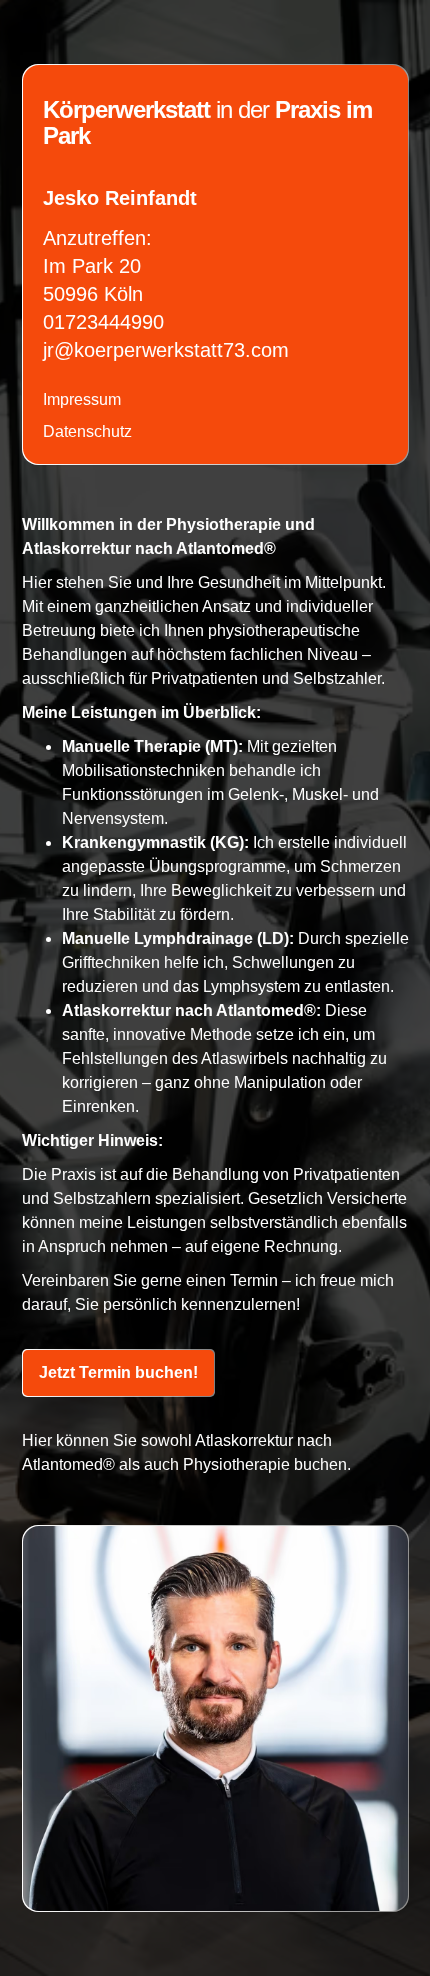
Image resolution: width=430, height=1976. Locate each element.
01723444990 (103, 322)
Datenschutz (87, 431)
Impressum (82, 399)
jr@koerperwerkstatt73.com (166, 350)
